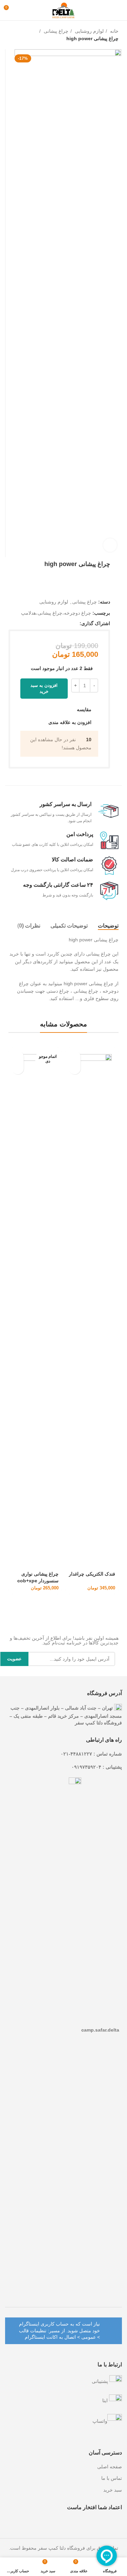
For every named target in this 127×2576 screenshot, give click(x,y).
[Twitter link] (66, 623)
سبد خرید (113, 2490)
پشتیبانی (101, 2381)
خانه (114, 31)
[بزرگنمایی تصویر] (110, 545)
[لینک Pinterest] (58, 623)
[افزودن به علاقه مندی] (75, 1068)
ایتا (106, 2400)
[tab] (108, 926)
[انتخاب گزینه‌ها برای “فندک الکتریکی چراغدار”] (75, 1057)
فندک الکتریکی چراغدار (92, 1574)
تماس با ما (112, 2478)
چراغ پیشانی (55, 31)
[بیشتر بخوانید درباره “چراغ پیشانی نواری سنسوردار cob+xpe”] (18, 1057)
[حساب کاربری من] (22, 10)
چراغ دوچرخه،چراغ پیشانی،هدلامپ (56, 613)
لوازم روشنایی (89, 31)
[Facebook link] (74, 623)
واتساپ (100, 2421)
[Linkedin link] (51, 623)
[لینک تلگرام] (43, 623)
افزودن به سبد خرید (44, 688)
